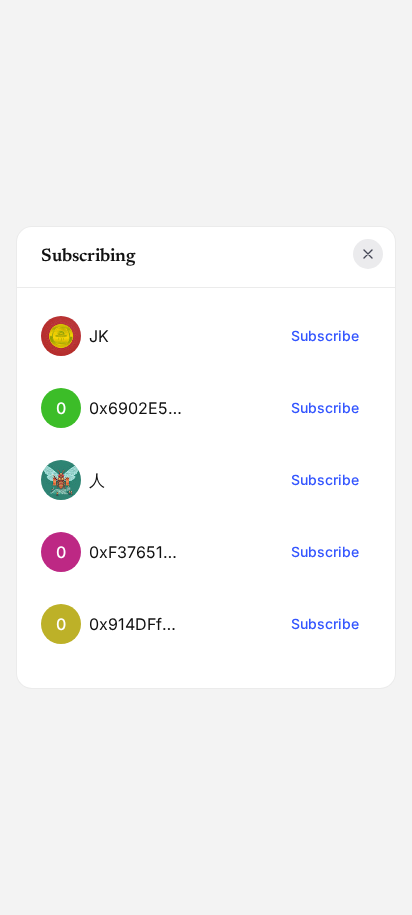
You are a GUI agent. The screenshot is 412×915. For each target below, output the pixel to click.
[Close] (368, 254)
